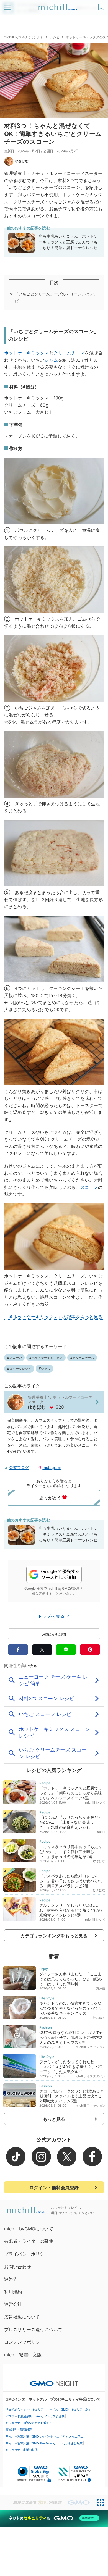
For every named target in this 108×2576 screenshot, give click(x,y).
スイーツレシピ (20, 1369)
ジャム (51, 360)
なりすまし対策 (72, 2443)
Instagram (52, 1467)
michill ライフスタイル (89, 2076)
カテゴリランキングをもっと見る (54, 1936)
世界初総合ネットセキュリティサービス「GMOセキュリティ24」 (48, 2409)
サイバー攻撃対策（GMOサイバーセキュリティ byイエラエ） (46, 2436)
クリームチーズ (69, 353)
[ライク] (102, 5)
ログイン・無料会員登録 (54, 2188)
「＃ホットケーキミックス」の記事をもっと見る (53, 1317)
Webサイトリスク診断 (50, 2416)
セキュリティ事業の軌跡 (22, 2450)
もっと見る (54, 2119)
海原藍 (101, 1988)
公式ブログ (19, 1467)
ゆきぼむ (22, 161)
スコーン (89, 1187)
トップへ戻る (52, 1616)
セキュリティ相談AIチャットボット (29, 2423)
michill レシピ (95, 1802)
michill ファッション (91, 2047)
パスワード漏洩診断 (19, 2416)
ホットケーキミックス (27, 353)
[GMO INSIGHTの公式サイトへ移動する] (54, 2381)
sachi (101, 1832)
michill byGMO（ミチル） (24, 37)
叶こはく (99, 2018)
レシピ (55, 37)
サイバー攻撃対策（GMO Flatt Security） (32, 2443)
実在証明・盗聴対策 (19, 2430)
